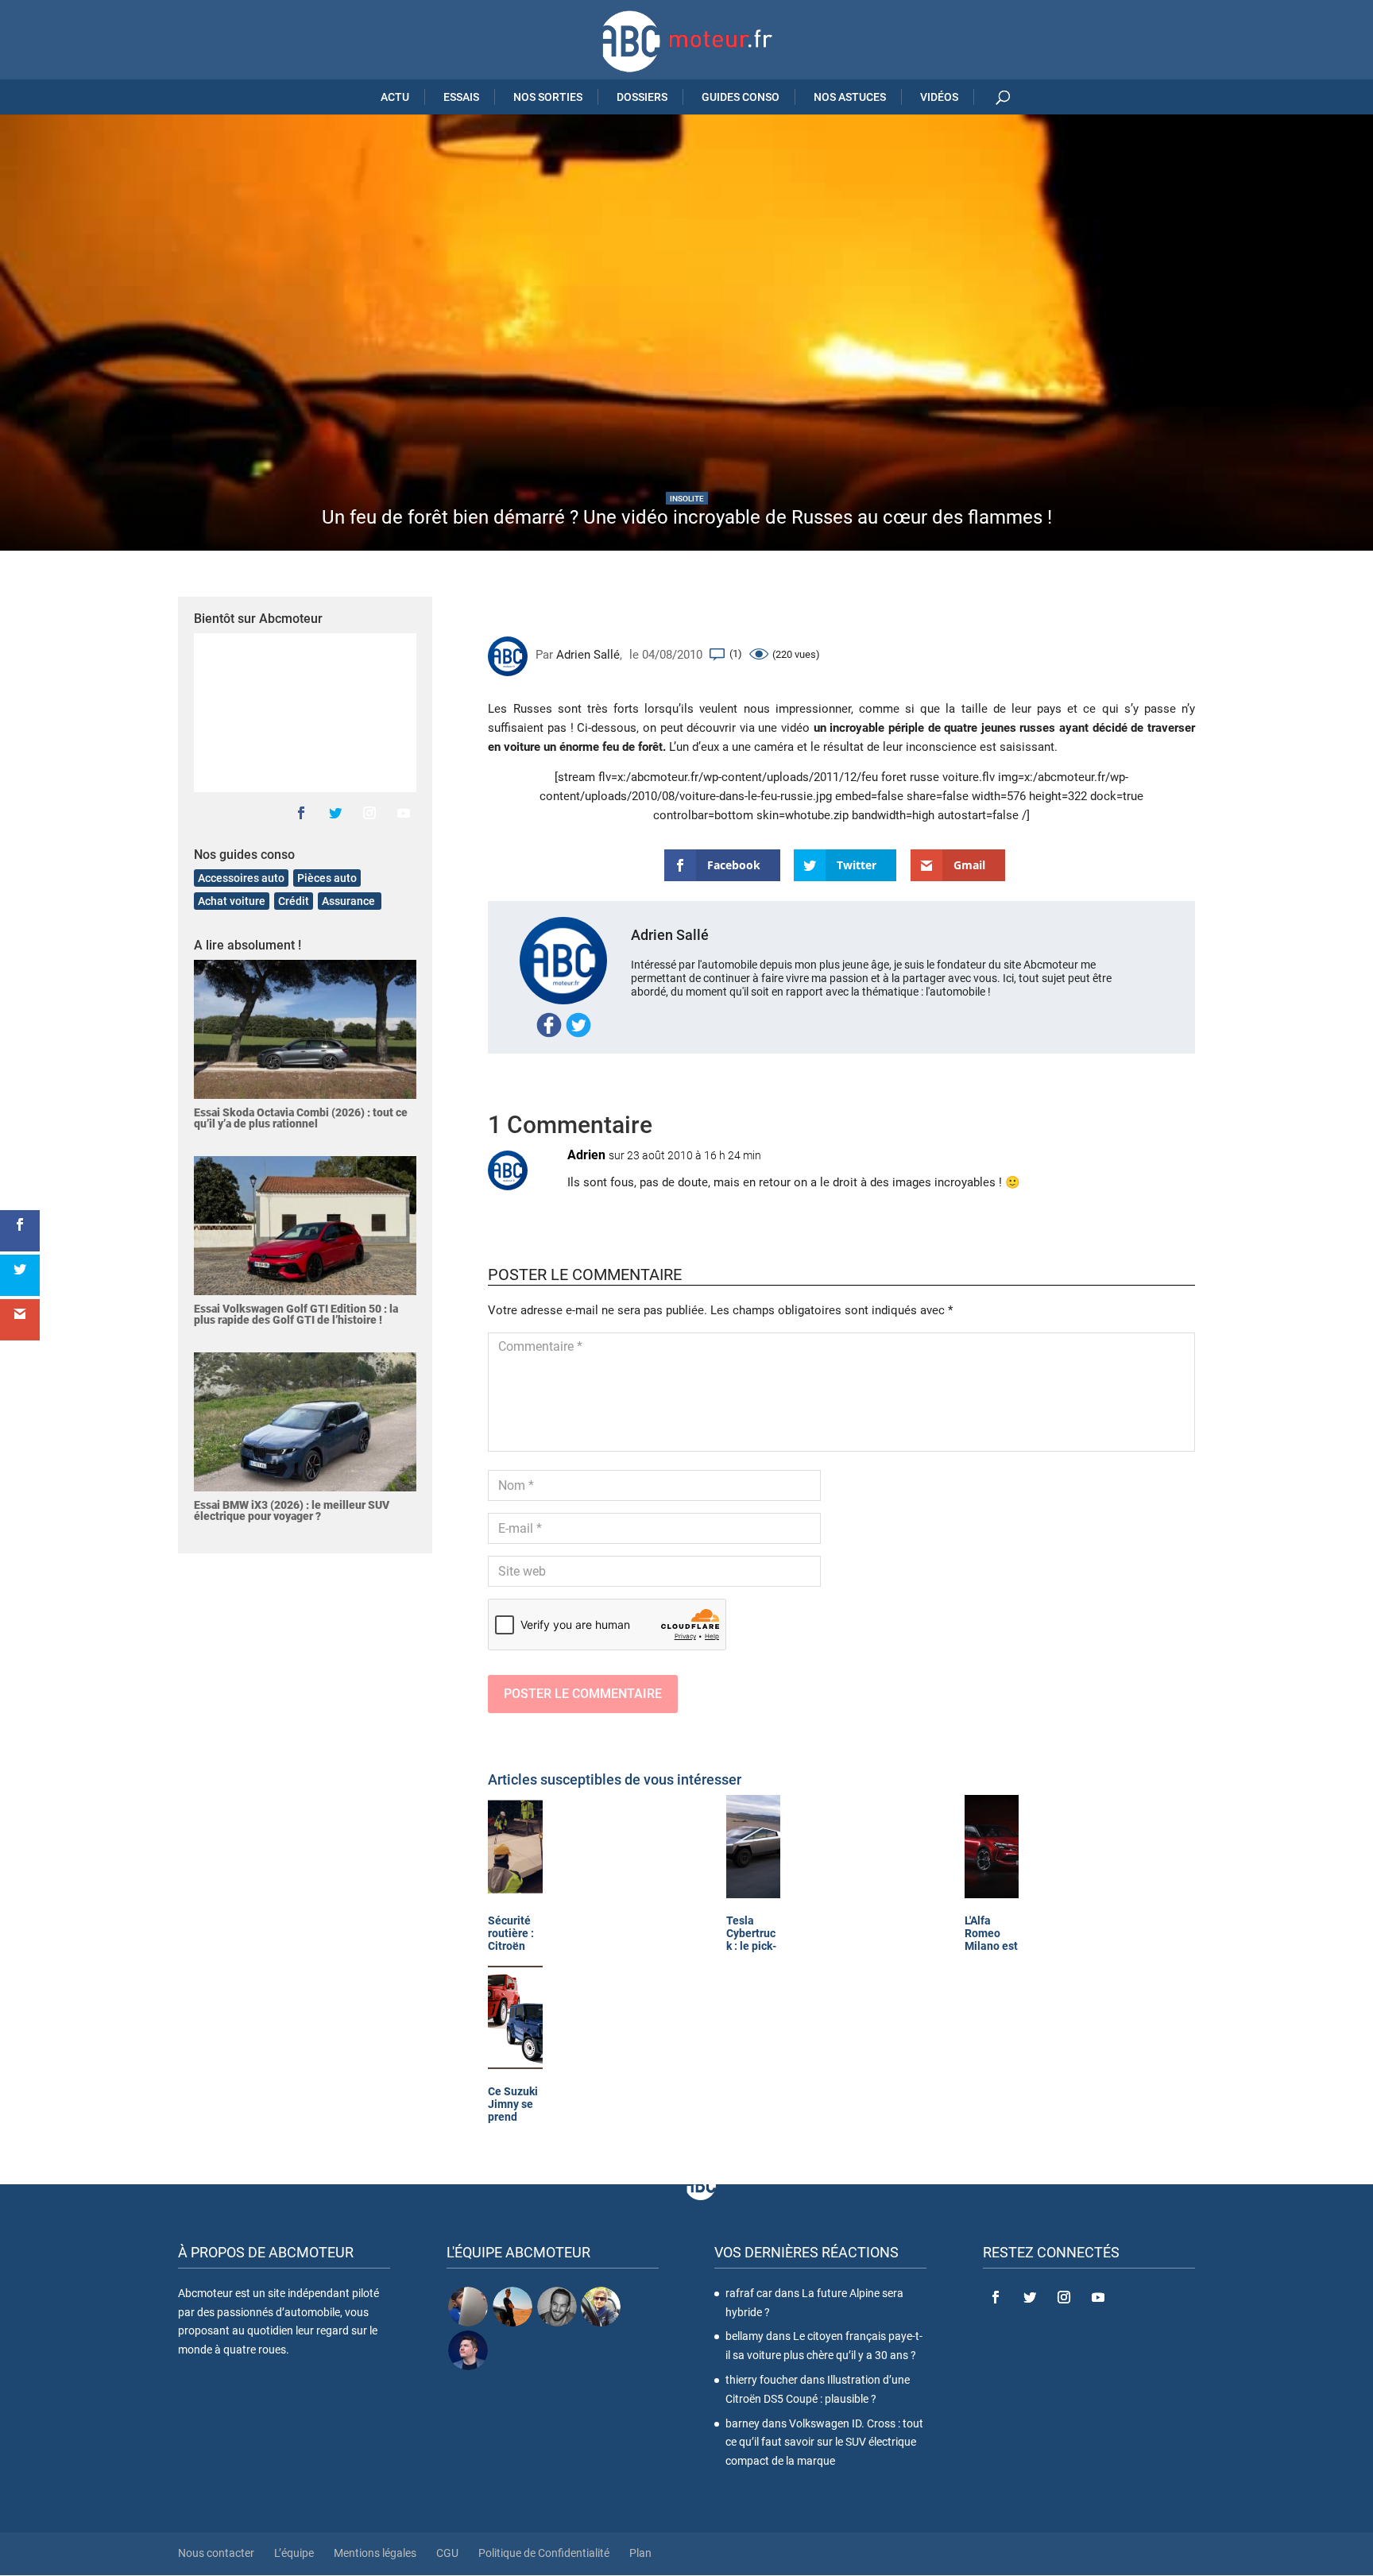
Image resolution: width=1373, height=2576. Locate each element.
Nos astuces (850, 97)
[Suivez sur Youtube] (404, 813)
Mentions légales (375, 2553)
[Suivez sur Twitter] (335, 813)
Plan (640, 2553)
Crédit (294, 901)
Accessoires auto (241, 878)
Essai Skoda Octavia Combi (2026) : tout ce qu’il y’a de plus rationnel (301, 1118)
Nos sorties (548, 97)
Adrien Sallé (588, 655)
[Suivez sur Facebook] (301, 813)
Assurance (350, 901)
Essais (461, 97)
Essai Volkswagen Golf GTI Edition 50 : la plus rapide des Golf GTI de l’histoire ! (296, 1314)
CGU (447, 2553)
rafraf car (749, 2292)
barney (743, 2423)
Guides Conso (741, 97)
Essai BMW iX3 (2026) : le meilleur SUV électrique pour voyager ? (292, 1510)
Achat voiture (232, 901)
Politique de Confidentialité (544, 2553)
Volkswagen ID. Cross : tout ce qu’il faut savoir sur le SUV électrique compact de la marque (824, 2442)
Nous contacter (216, 2553)
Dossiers (642, 97)
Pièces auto (327, 878)
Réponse (1147, 1170)
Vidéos (939, 97)
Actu (395, 97)
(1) (736, 654)
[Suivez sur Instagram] (369, 813)
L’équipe (294, 2553)
